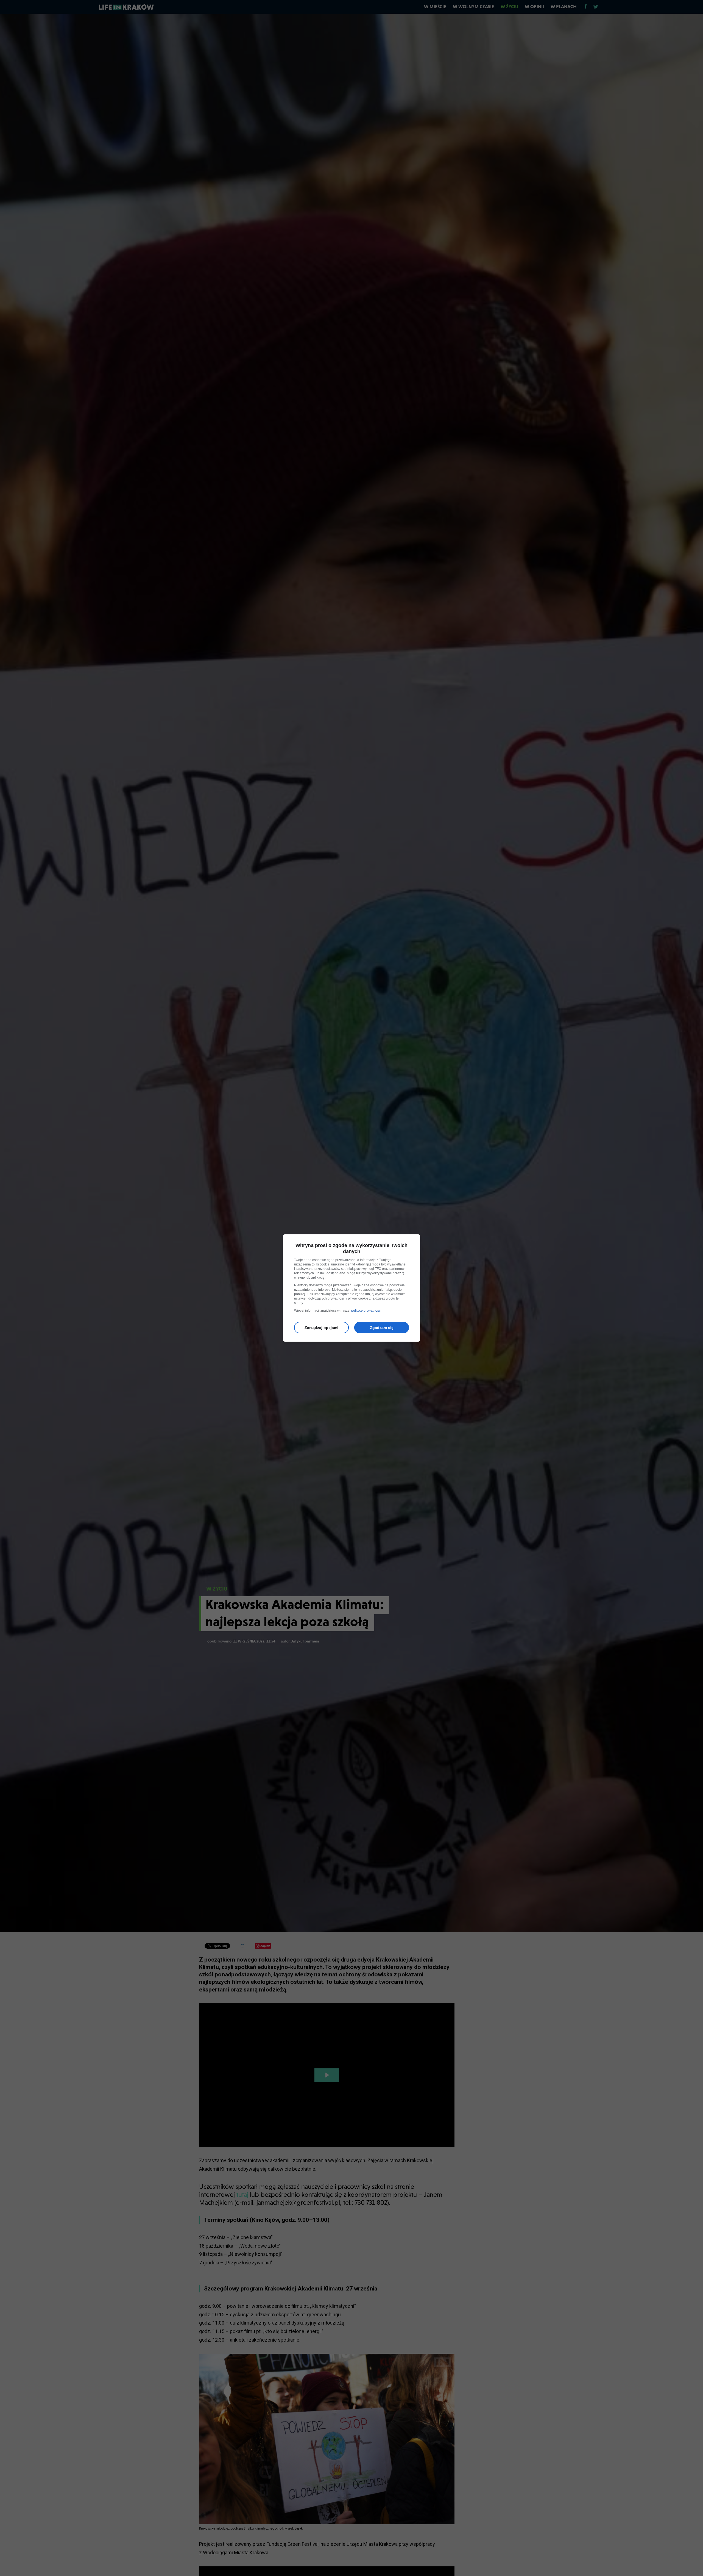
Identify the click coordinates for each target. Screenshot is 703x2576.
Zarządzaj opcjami (321, 1328)
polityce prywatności (366, 1311)
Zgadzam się (382, 1328)
